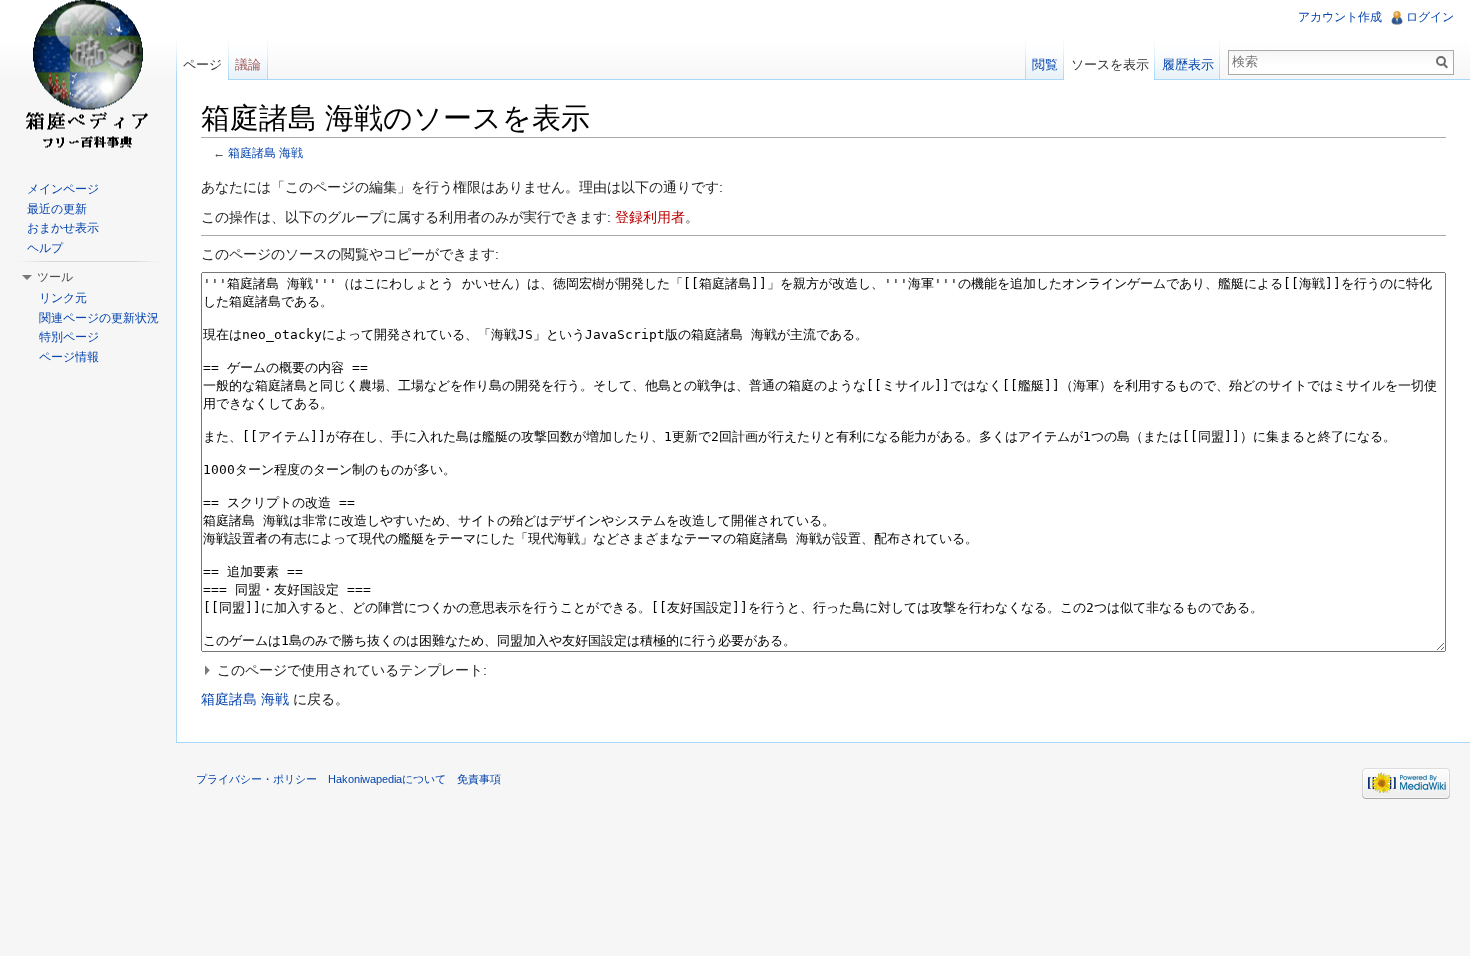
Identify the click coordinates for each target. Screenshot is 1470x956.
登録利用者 (650, 217)
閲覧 (1045, 64)
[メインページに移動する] (88, 80)
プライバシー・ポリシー (256, 779)
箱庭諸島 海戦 (265, 152)
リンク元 (63, 298)
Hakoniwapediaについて (387, 779)
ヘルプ (45, 248)
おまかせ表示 (63, 228)
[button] (823, 670)
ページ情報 (69, 357)
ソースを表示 (1110, 64)
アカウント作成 (1340, 17)
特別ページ (69, 337)
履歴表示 (1188, 64)
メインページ (63, 189)
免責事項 (479, 779)
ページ (202, 64)
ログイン (1430, 17)
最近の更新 (57, 209)
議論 (248, 64)
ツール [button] (55, 277)
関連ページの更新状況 (99, 318)
